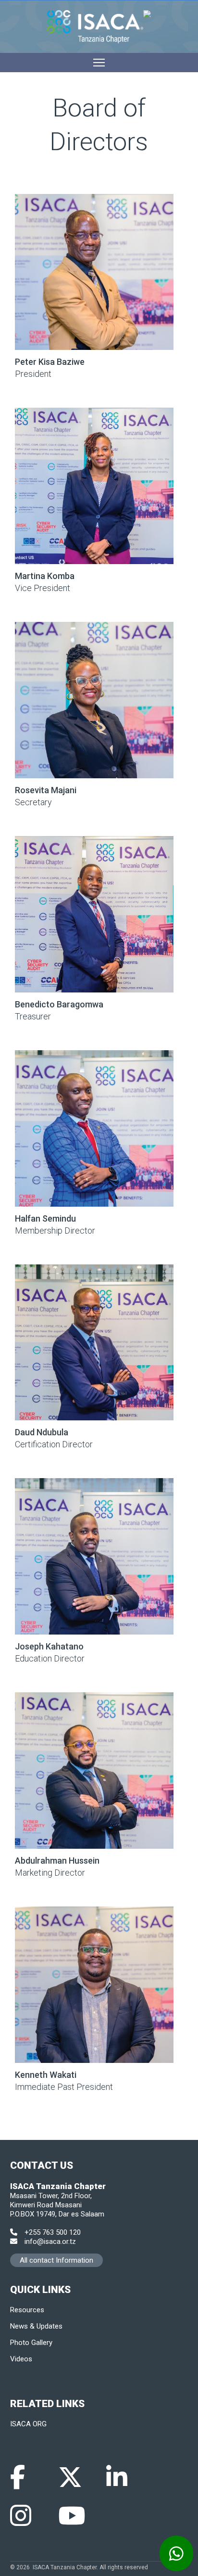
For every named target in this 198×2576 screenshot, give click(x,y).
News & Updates (36, 2326)
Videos (21, 2359)
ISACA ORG (28, 2424)
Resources (27, 2310)
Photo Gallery (31, 2343)
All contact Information (56, 2260)
